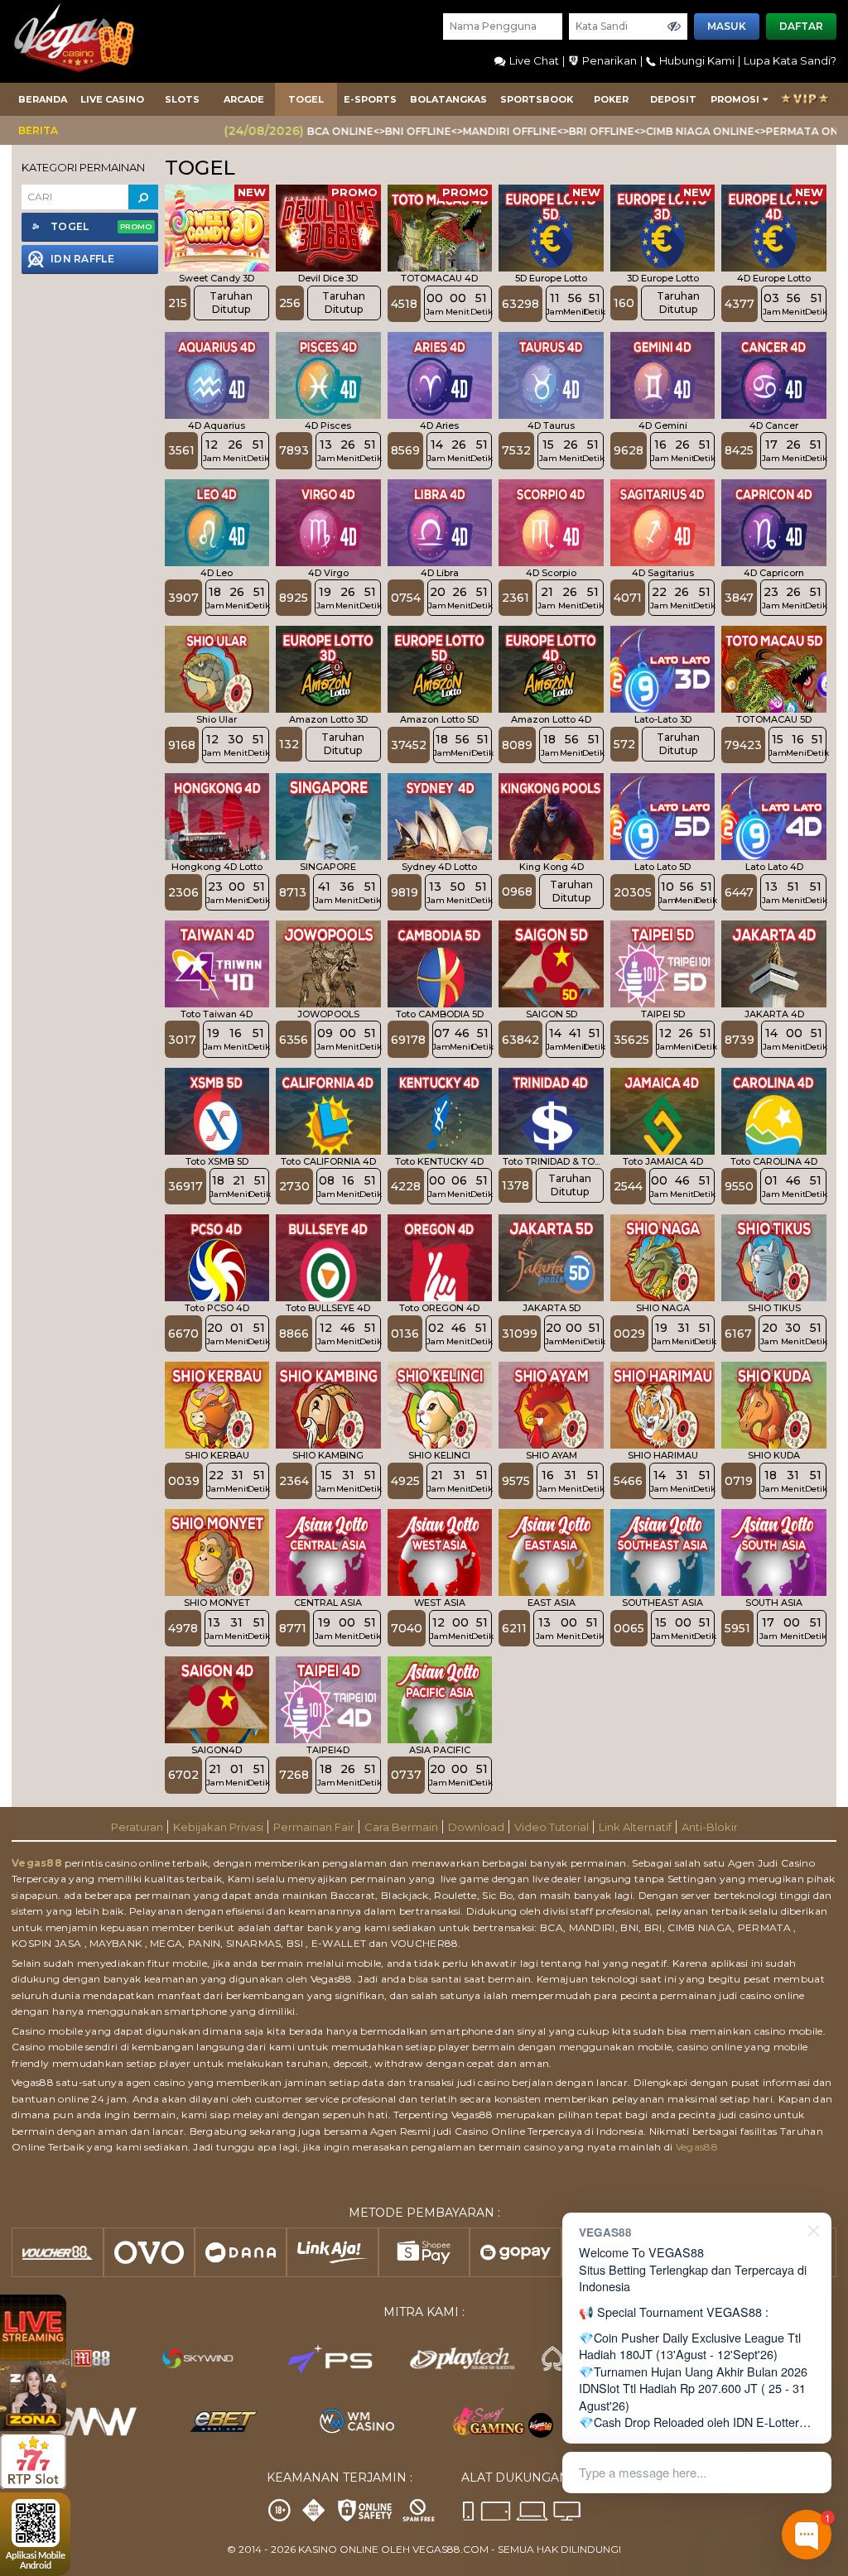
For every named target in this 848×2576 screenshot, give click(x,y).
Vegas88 (37, 1863)
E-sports (370, 99)
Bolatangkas (448, 99)
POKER (611, 99)
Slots (182, 99)
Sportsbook (537, 99)
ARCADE (244, 99)
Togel (306, 99)
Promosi (735, 99)
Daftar (801, 26)
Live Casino (112, 99)
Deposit (673, 99)
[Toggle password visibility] (674, 26)
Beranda (43, 99)
